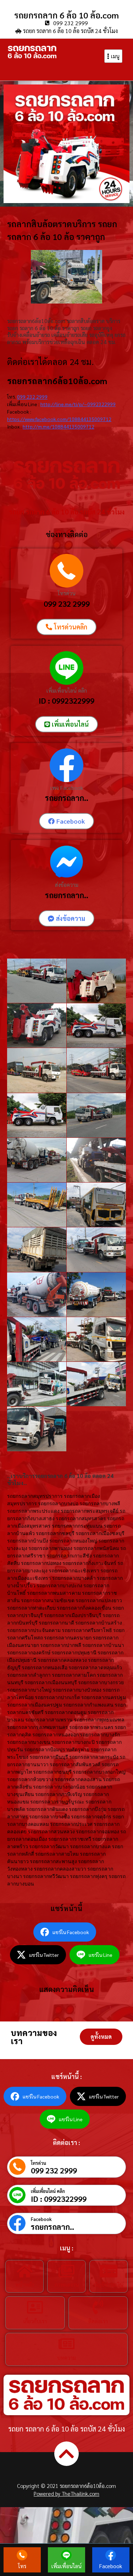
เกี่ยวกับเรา (35, 2321)
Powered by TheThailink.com (66, 2493)
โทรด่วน (67, 593)
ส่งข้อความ (67, 885)
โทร (22, 2566)
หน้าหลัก (25, 2284)
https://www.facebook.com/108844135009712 (59, 419)
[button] (101, 2037)
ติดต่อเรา (98, 2321)
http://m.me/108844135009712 (59, 426)
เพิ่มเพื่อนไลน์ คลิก (67, 690)
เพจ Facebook (67, 788)
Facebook (41, 2219)
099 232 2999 (32, 397)
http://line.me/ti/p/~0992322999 (78, 404)
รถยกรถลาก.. (67, 798)
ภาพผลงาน (66, 2284)
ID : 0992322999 (66, 700)
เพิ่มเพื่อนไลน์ (66, 2566)
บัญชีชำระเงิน (109, 2284)
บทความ (66, 2357)
